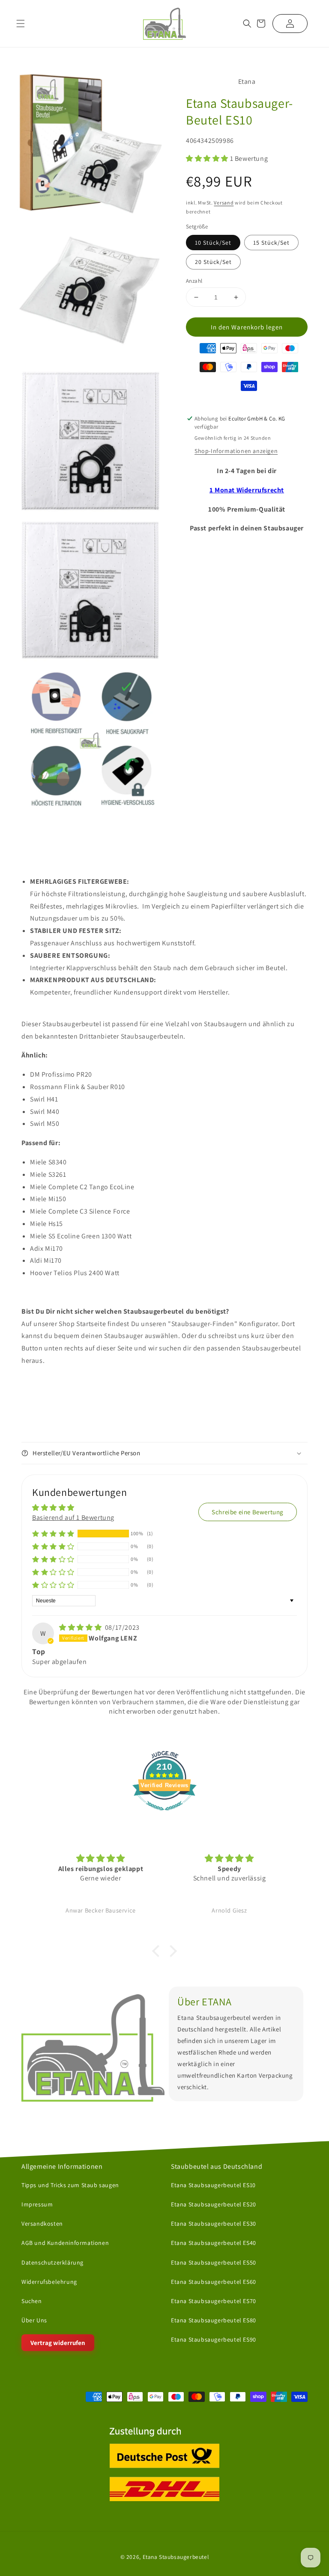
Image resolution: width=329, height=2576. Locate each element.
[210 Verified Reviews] (164, 1815)
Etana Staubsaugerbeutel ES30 (214, 2224)
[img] (81, 1627)
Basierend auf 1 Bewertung (73, 1517)
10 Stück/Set (213, 243)
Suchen (32, 2301)
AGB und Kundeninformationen (65, 2243)
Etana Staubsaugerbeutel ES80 (214, 2320)
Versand (224, 203)
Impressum (37, 2204)
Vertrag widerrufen (58, 2343)
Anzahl (194, 281)
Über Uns (34, 2320)
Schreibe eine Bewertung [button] (248, 1512)
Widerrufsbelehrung (49, 2281)
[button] (247, 24)
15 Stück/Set (271, 243)
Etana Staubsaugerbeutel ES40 (214, 2243)
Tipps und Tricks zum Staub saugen (70, 2185)
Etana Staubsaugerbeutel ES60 (214, 2281)
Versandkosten (42, 2224)
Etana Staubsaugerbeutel (176, 2556)
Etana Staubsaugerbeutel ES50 (214, 2262)
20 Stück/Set (213, 262)
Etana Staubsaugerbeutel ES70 (214, 2301)
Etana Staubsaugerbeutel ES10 (213, 2185)
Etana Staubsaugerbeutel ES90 (214, 2339)
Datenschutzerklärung (52, 2262)
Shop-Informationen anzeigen (236, 451)
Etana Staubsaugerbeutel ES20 (214, 2204)
